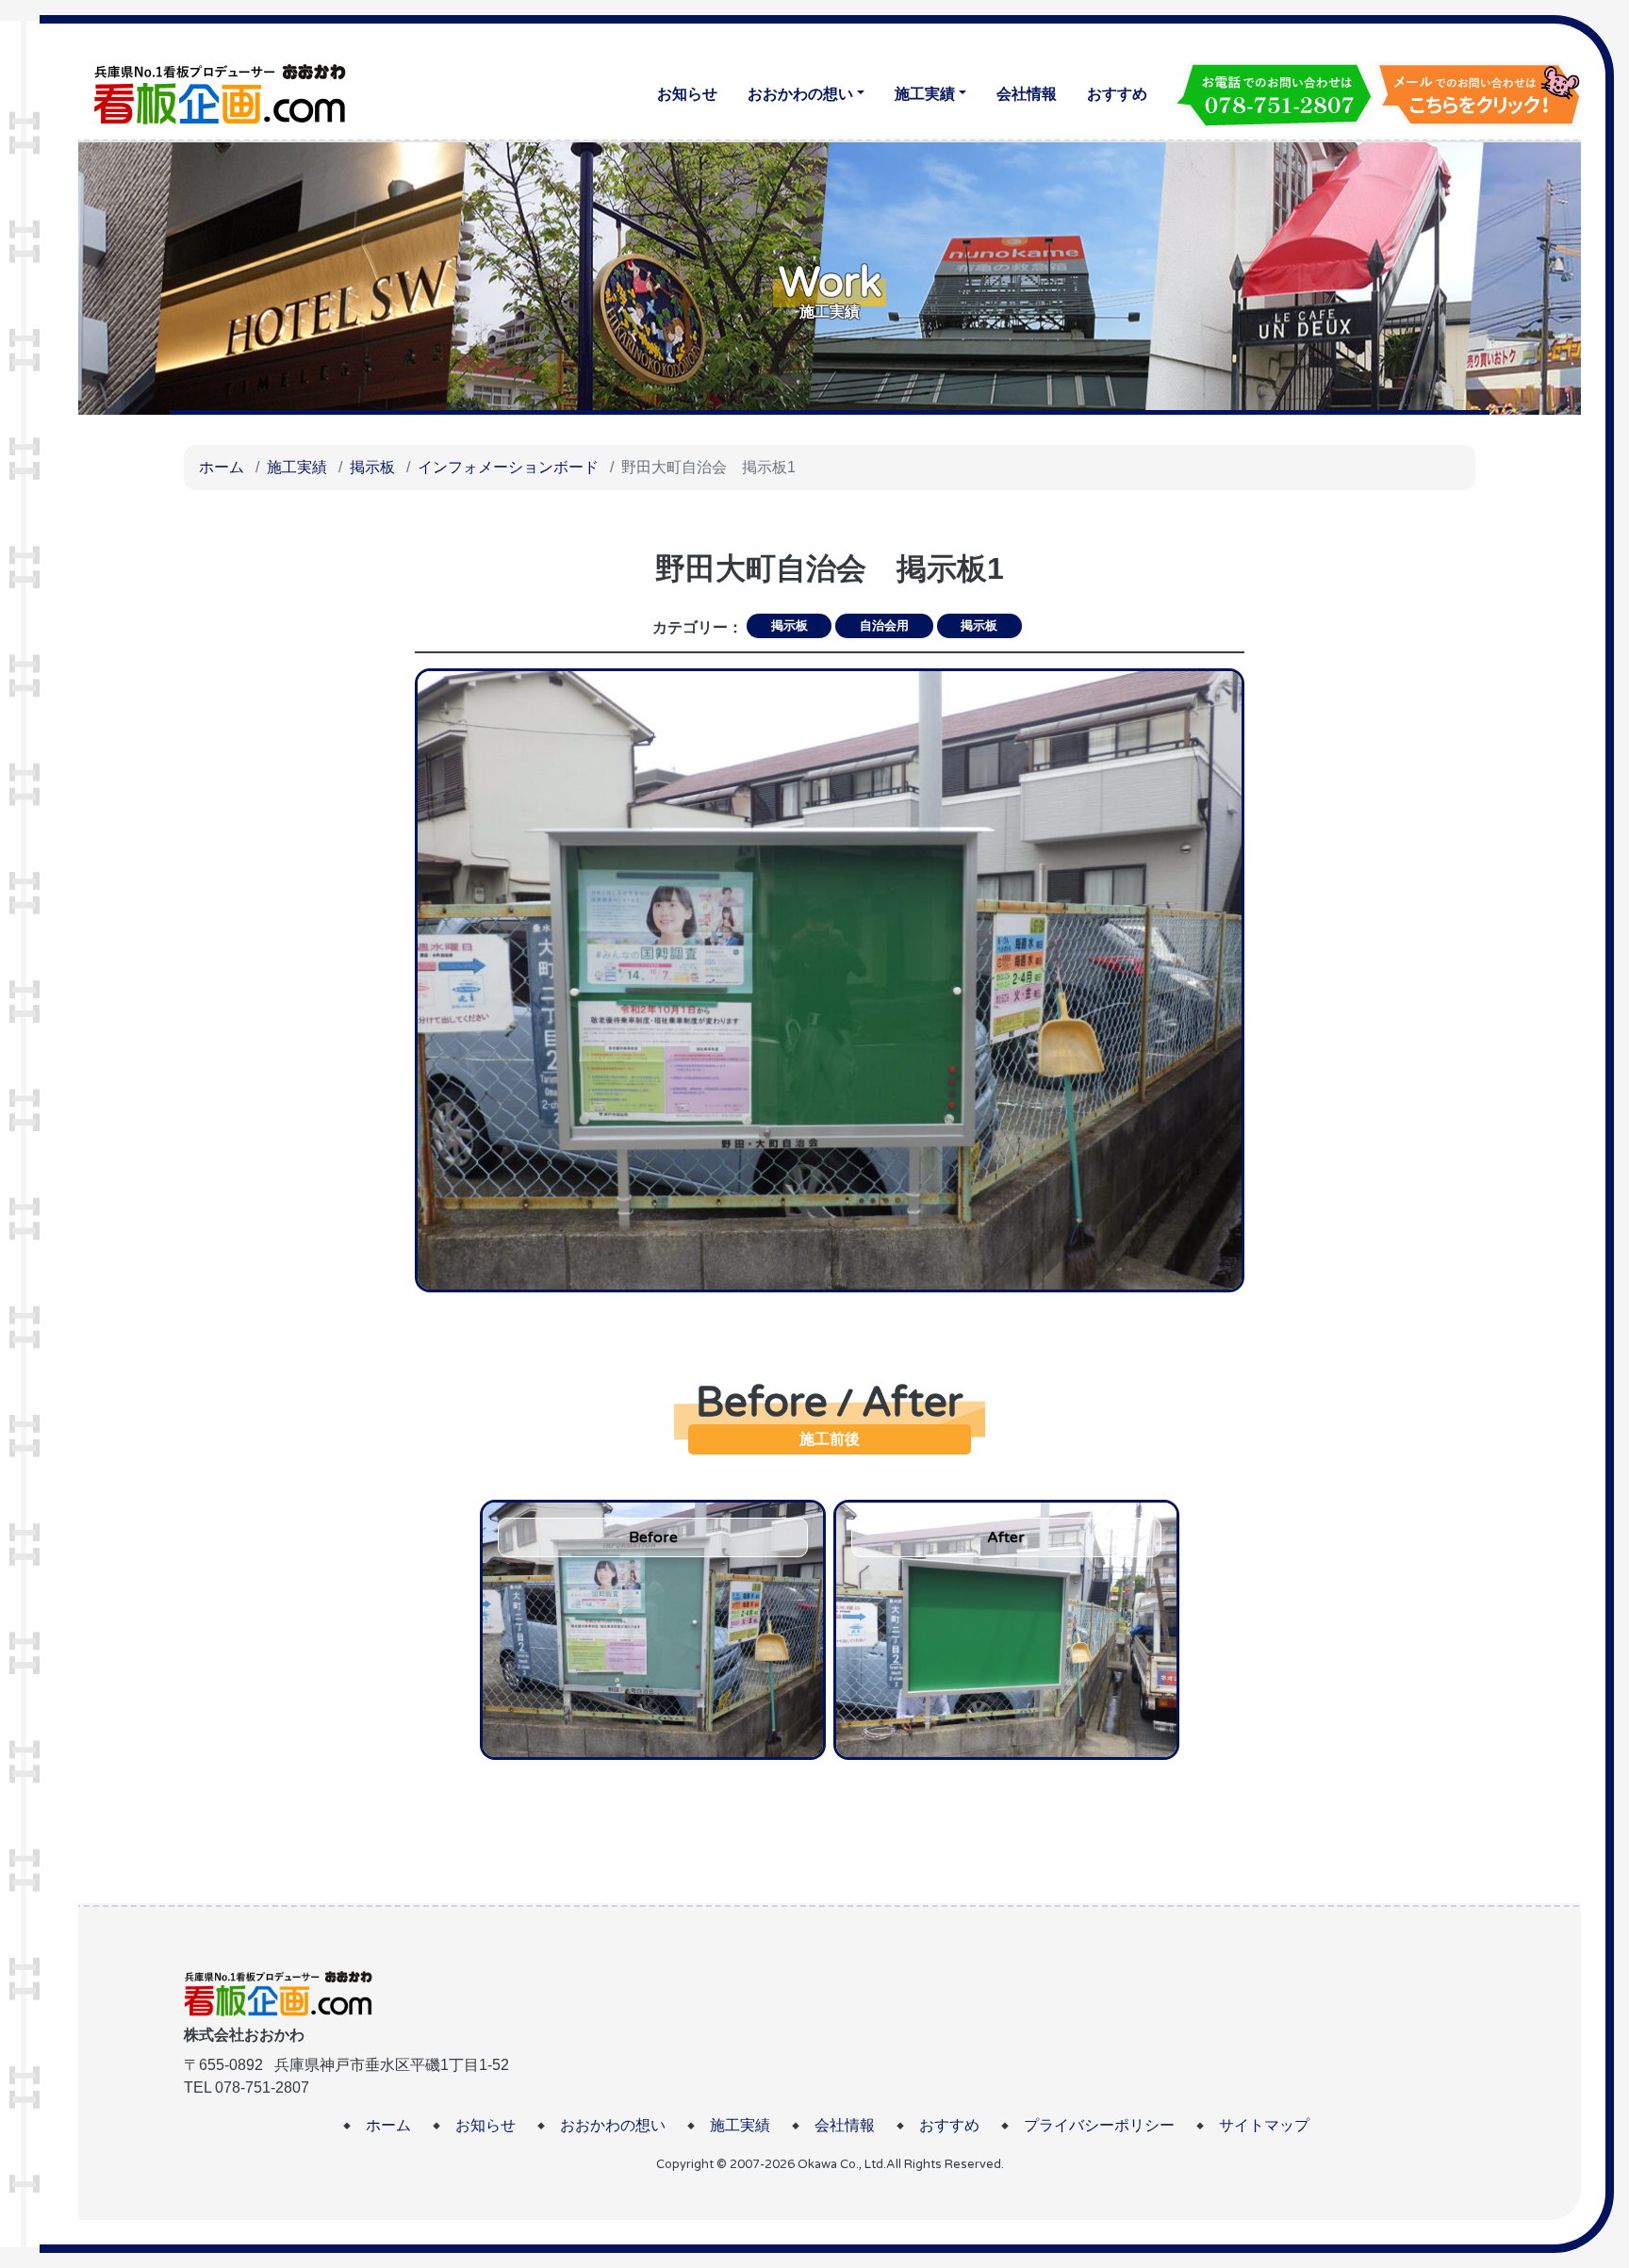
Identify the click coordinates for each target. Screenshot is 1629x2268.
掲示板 (372, 467)
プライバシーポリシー (1099, 2125)
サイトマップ (1264, 2125)
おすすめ (1117, 94)
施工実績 (925, 94)
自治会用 (884, 625)
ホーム (222, 467)
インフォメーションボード (508, 467)
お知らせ (687, 94)
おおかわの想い (800, 94)
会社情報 (1027, 94)
